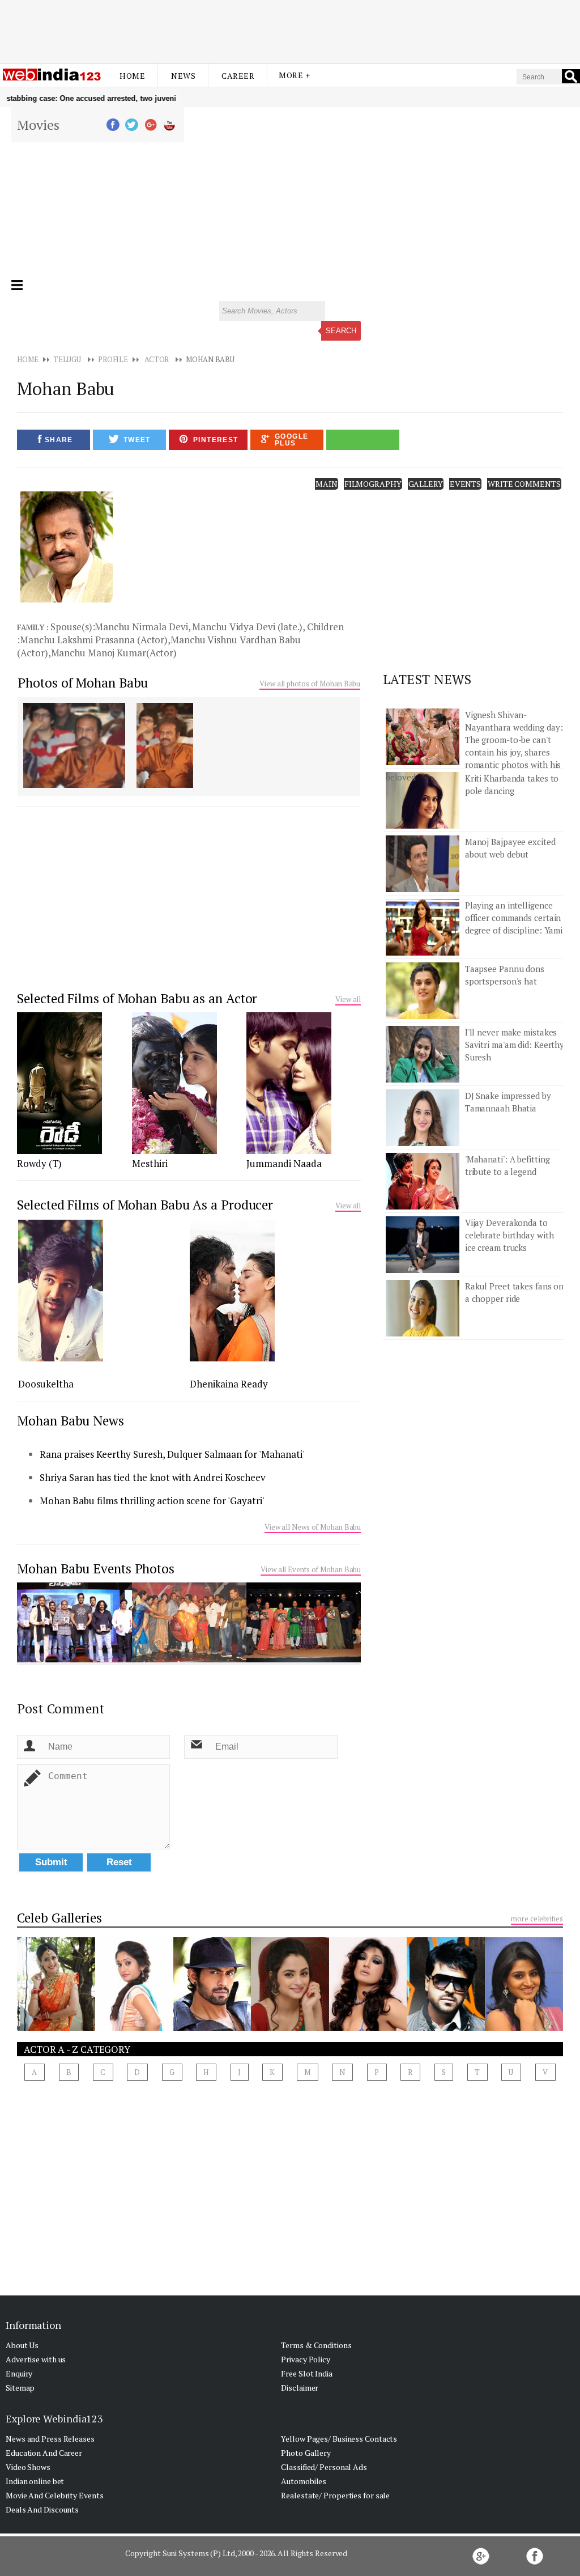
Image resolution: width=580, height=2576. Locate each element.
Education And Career (44, 2453)
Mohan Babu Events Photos (96, 1569)
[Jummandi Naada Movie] (289, 1151)
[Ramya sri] (368, 2027)
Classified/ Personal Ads (324, 2467)
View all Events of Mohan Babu (311, 1569)
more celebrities (537, 1919)
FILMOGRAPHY (373, 484)
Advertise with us (36, 2359)
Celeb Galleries (59, 1918)
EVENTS (465, 484)
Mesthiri (150, 1163)
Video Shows (28, 2467)
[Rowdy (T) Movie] (59, 1151)
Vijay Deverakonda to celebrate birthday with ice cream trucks (509, 1235)
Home (132, 76)
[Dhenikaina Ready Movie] (232, 1358)
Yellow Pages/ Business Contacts (339, 2439)
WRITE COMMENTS (524, 484)
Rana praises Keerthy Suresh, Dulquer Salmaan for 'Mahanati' (172, 1454)
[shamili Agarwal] (524, 2027)
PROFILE (113, 359)
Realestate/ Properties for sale (335, 2495)
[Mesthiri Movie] (174, 1151)
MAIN (327, 484)
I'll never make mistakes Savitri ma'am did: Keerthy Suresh (515, 1045)
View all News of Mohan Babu (313, 1527)
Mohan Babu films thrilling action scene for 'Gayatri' (152, 1501)
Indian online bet (35, 2481)
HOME (28, 359)
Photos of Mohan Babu (83, 683)
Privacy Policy (306, 2359)
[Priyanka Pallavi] (134, 2027)
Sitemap (20, 2388)
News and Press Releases (50, 2439)
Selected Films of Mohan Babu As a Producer (145, 1205)
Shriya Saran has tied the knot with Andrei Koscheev (153, 1477)
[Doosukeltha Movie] (61, 1358)
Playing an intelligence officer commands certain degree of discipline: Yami (514, 918)
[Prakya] (56, 2027)
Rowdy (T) (39, 1163)
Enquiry (19, 2373)
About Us (22, 2345)
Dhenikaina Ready (229, 1384)
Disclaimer (300, 2388)
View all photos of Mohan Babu (310, 684)
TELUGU (67, 359)
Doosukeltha (46, 1384)
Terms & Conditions (316, 2345)
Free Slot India (307, 2373)
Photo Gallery (306, 2453)
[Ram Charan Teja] (446, 2027)
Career (238, 76)
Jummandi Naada (284, 1163)
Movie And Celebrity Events (54, 2495)
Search (341, 331)
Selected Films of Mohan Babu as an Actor (137, 998)
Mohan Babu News (71, 1421)
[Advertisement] (290, 30)
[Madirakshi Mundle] (290, 2027)
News (183, 76)
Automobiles (304, 2481)
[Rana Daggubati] (212, 2027)
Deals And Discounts (42, 2509)
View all (348, 999)
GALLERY (426, 484)
